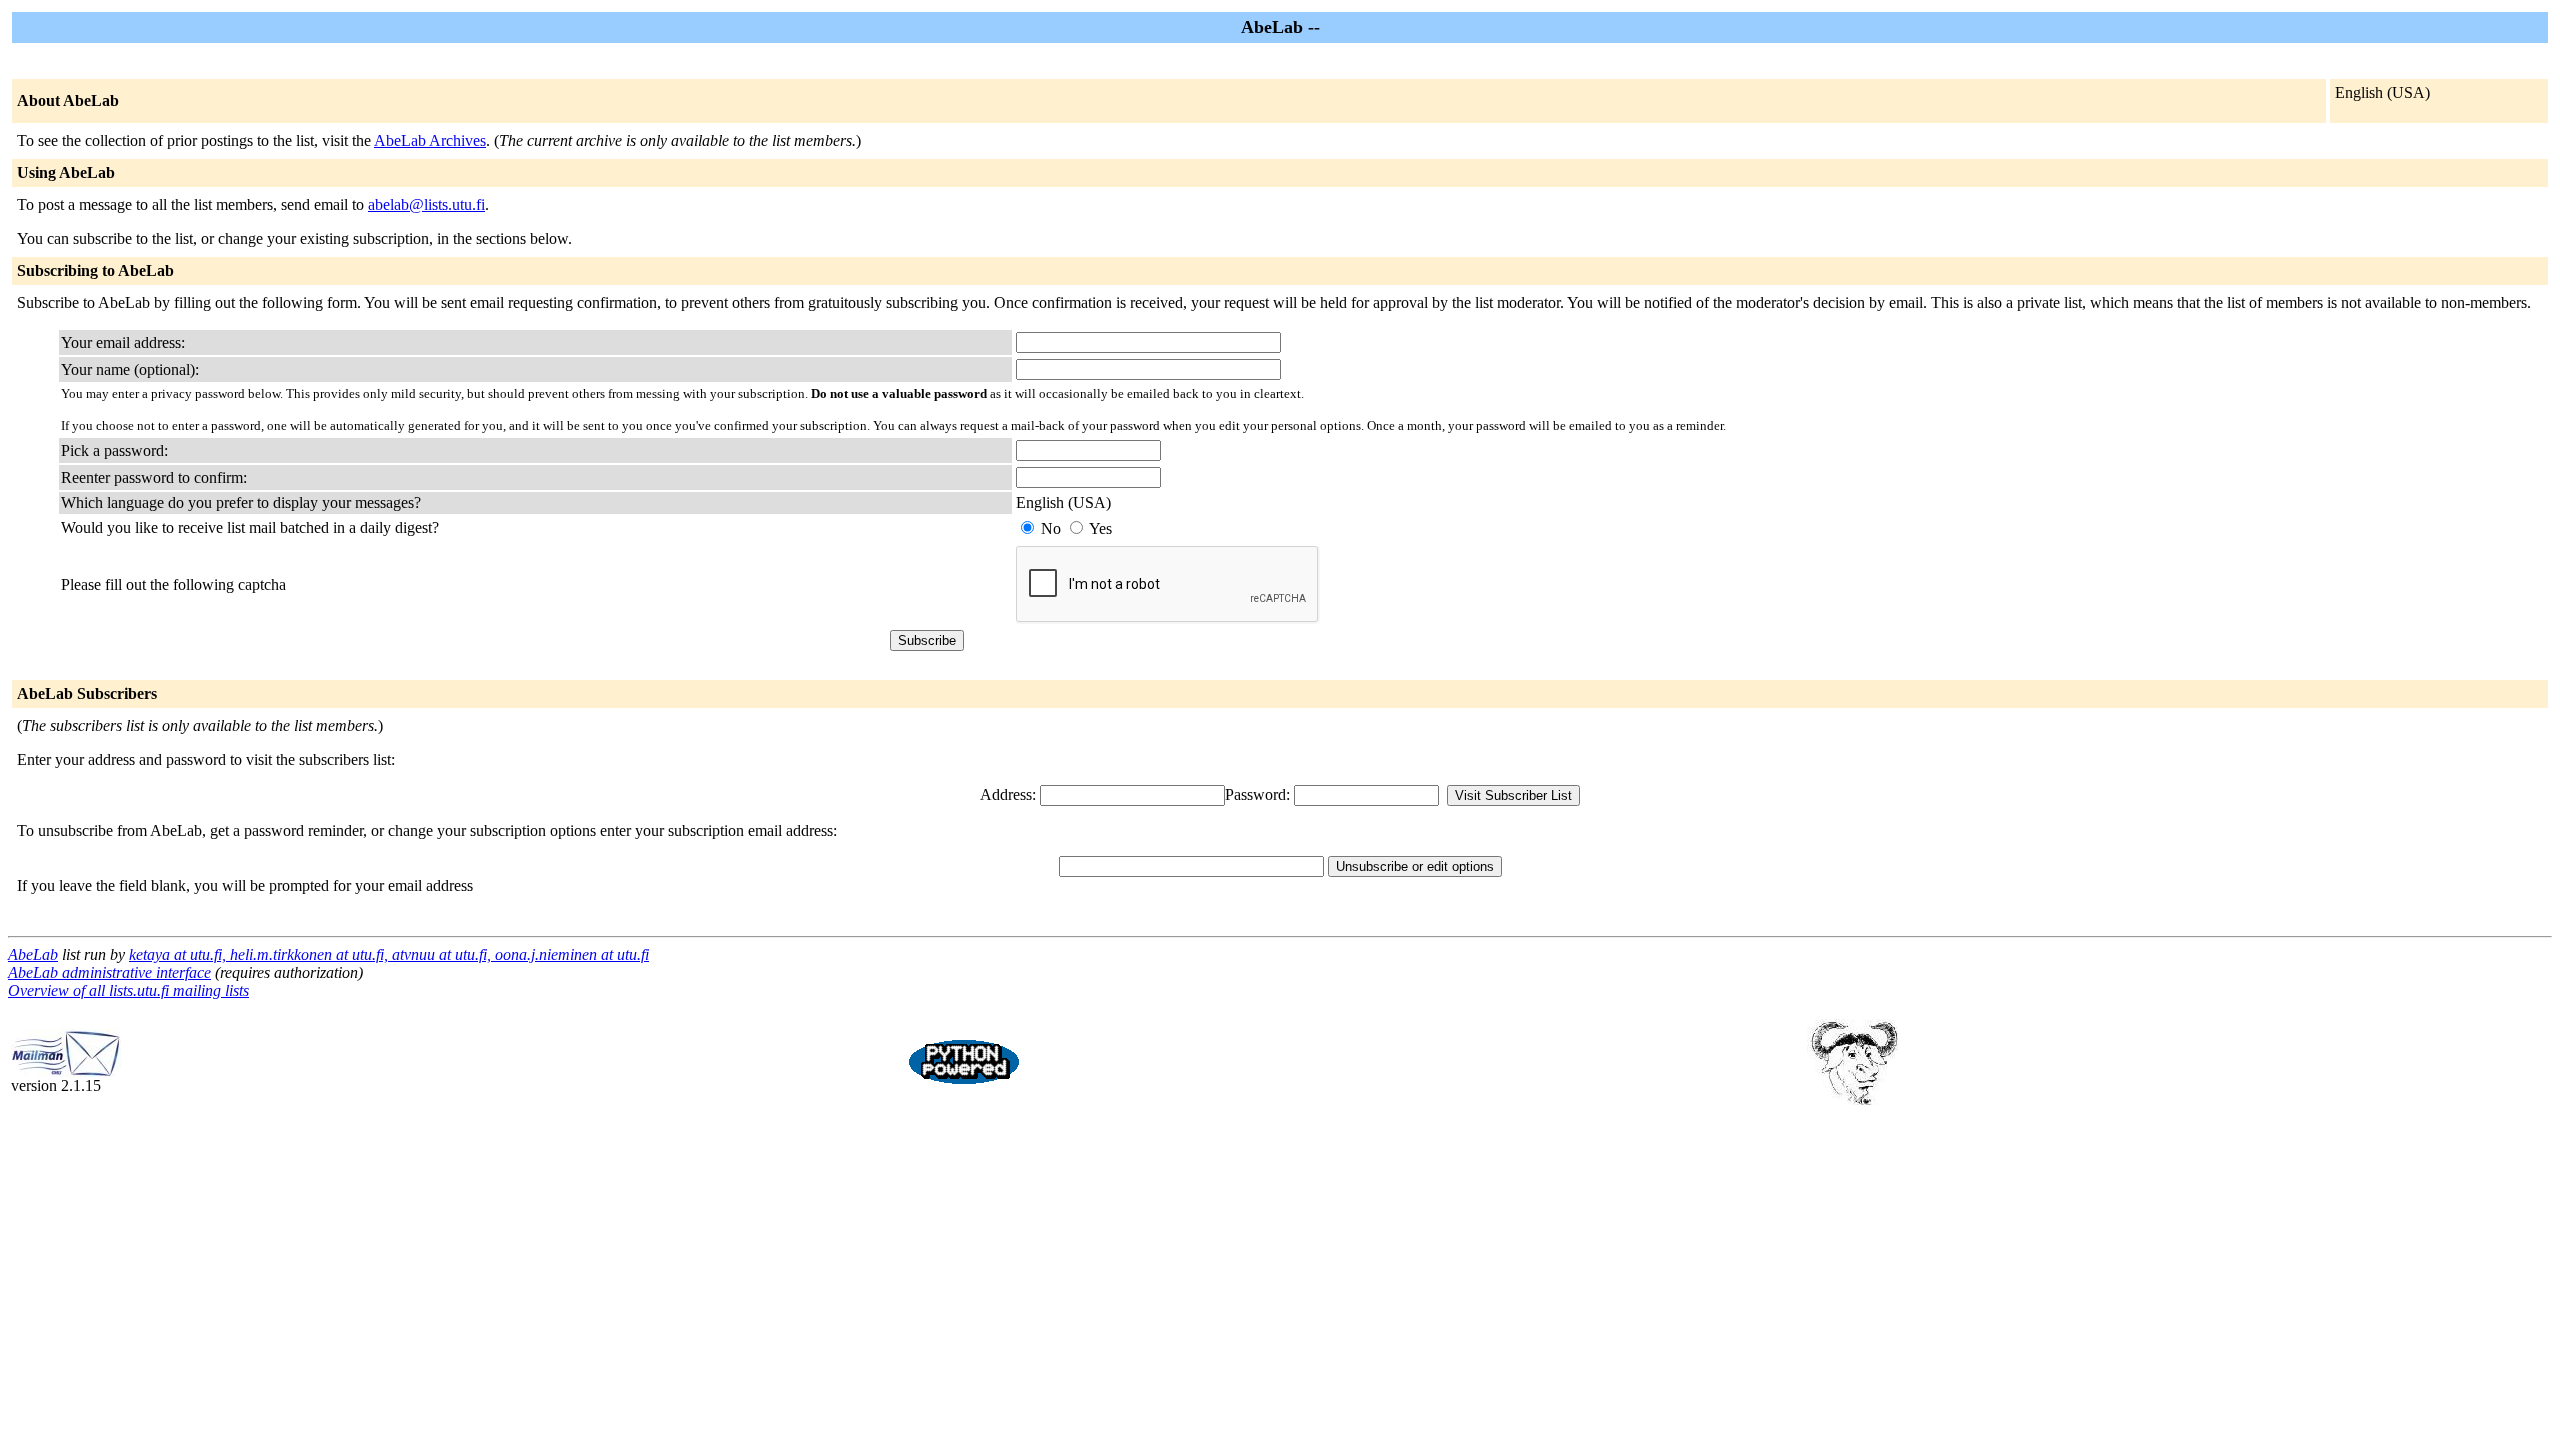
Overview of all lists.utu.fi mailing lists (128, 990)
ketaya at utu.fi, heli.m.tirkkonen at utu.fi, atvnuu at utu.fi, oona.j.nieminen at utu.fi (389, 954)
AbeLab (33, 954)
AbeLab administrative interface (109, 972)
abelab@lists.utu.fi (426, 204)
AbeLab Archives (430, 140)
